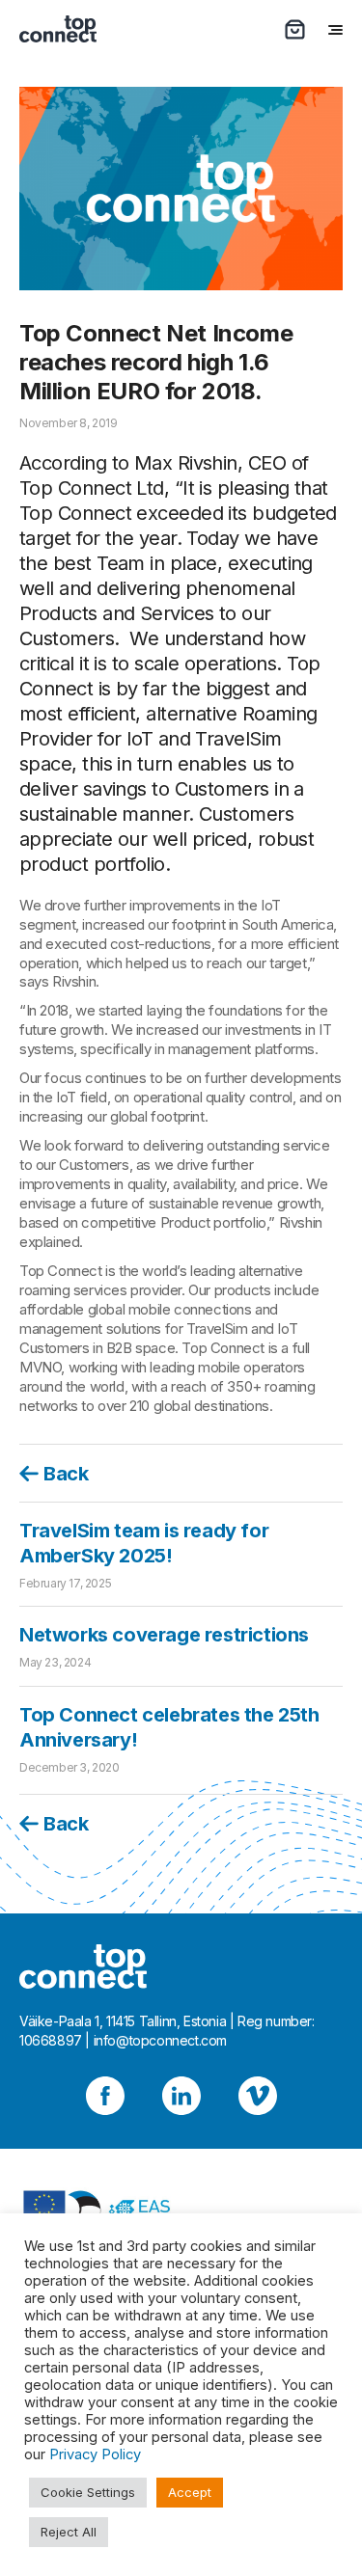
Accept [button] (190, 2492)
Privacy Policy (95, 2454)
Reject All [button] (69, 2532)
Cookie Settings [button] (88, 2492)
